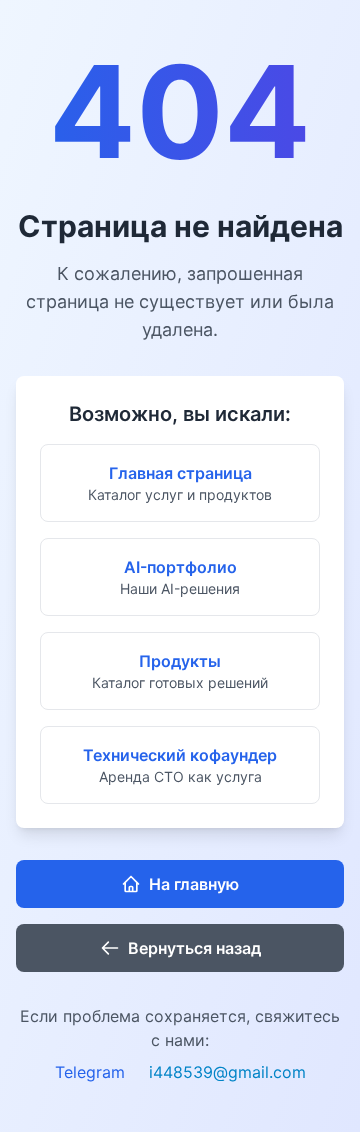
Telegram (90, 1072)
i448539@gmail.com (227, 1072)
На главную (194, 884)
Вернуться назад (194, 948)
